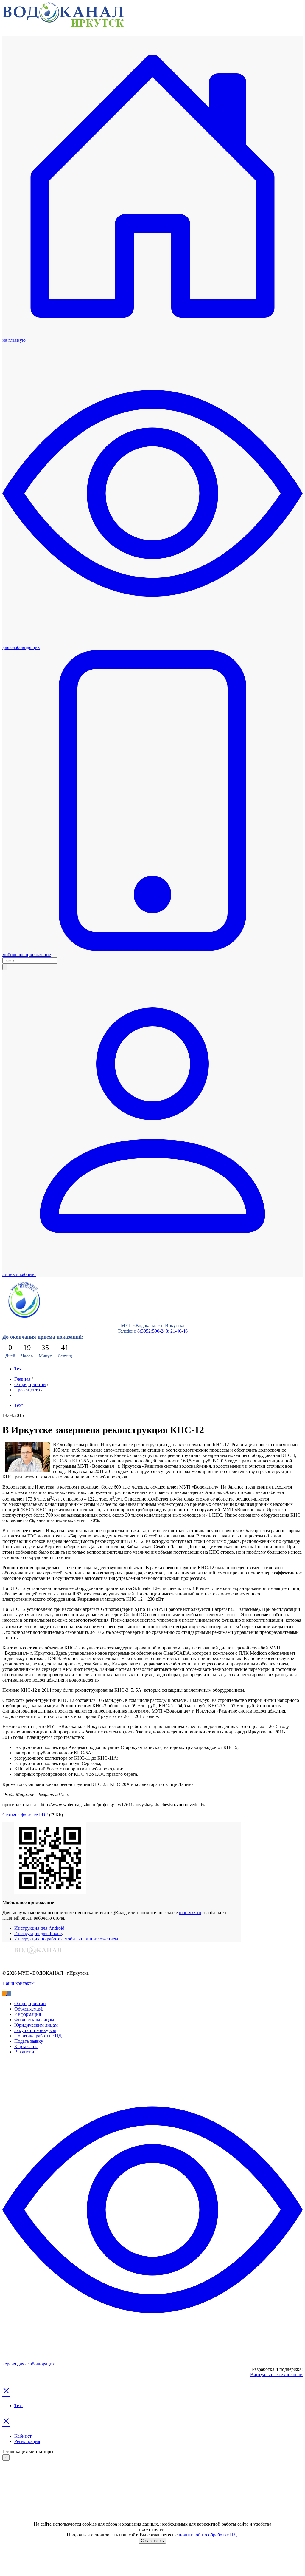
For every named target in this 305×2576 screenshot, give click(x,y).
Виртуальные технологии (276, 2375)
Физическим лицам (34, 2020)
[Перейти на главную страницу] (63, 25)
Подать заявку (29, 2041)
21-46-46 (179, 1331)
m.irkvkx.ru (190, 1913)
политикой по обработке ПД (208, 2535)
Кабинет (23, 2436)
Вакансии (24, 2052)
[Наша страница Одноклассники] (5, 1993)
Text (18, 1369)
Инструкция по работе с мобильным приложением (66, 1939)
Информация (28, 2014)
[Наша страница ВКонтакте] (9, 1993)
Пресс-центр (27, 1390)
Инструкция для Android (39, 1928)
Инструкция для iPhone (38, 1933)
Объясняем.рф (29, 2009)
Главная (22, 1379)
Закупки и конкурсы (35, 2030)
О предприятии (30, 1384)
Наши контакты (18, 1983)
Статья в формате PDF (25, 1815)
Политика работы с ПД (38, 2036)
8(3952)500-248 (153, 1331)
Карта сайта (26, 2046)
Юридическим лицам (36, 2025)
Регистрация (27, 2441)
